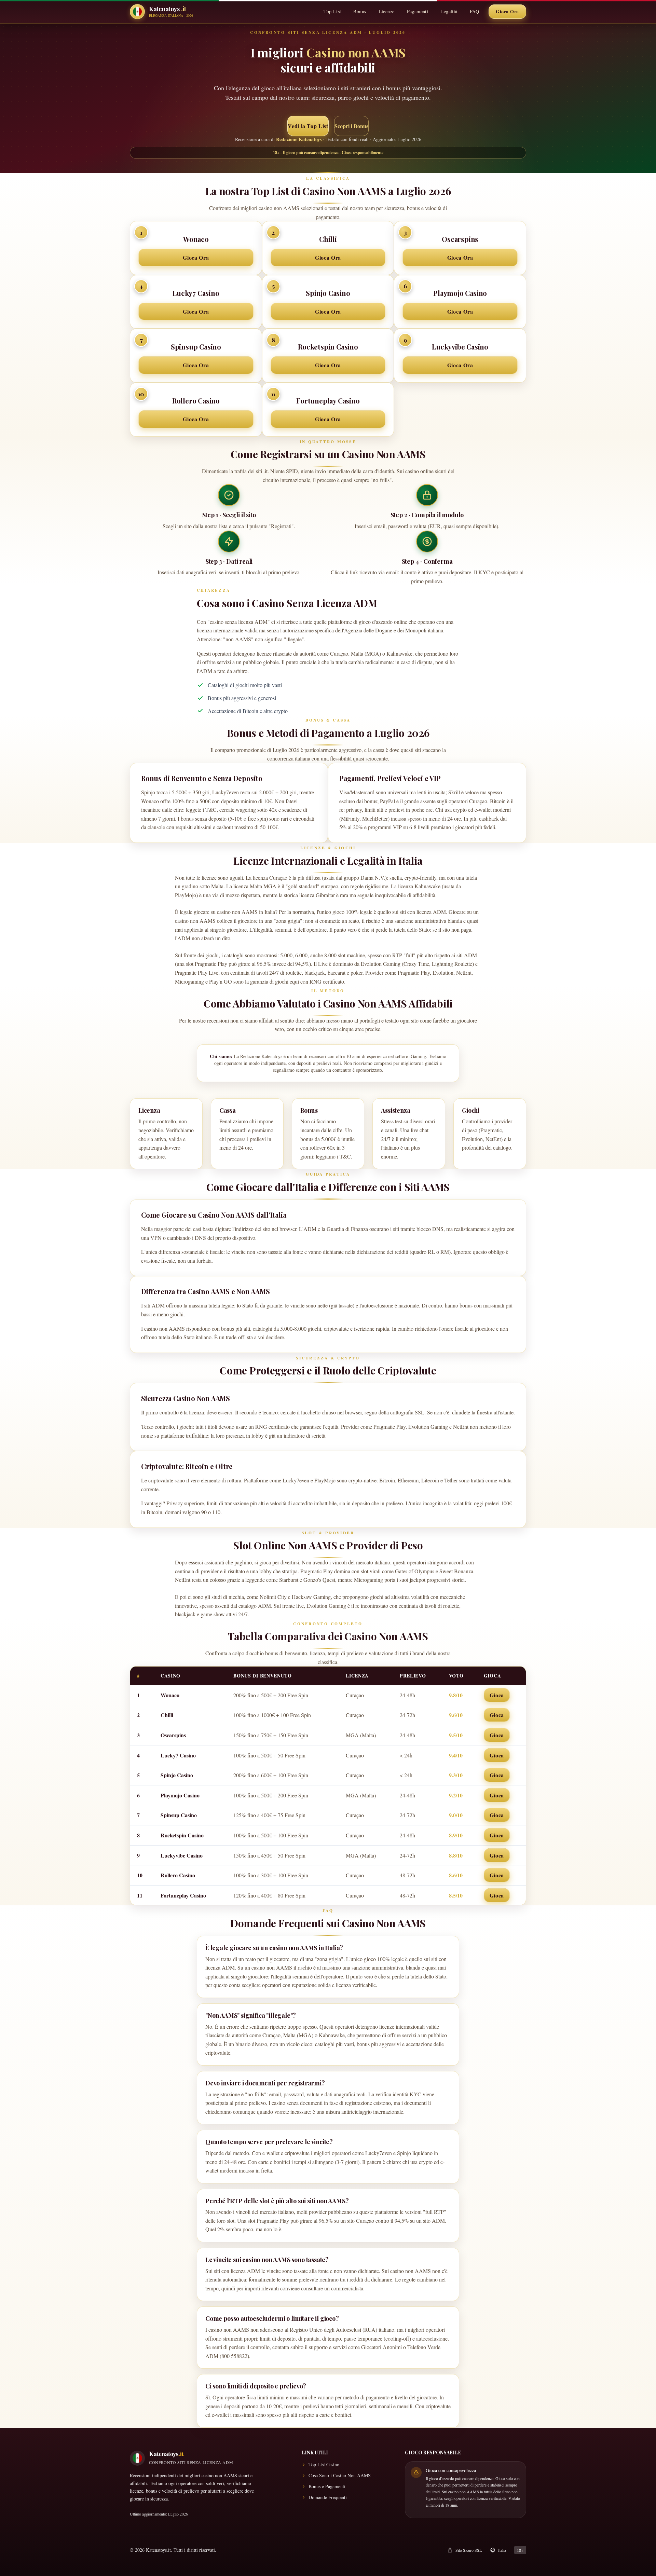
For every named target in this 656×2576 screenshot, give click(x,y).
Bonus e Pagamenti (327, 2486)
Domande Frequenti (328, 2497)
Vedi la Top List (308, 126)
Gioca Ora (507, 11)
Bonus (360, 11)
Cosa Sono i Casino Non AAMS (340, 2475)
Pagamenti (418, 11)
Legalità (449, 11)
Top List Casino (324, 2464)
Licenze (387, 11)
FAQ (474, 11)
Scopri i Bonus (351, 126)
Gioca (497, 1695)
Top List (332, 11)
